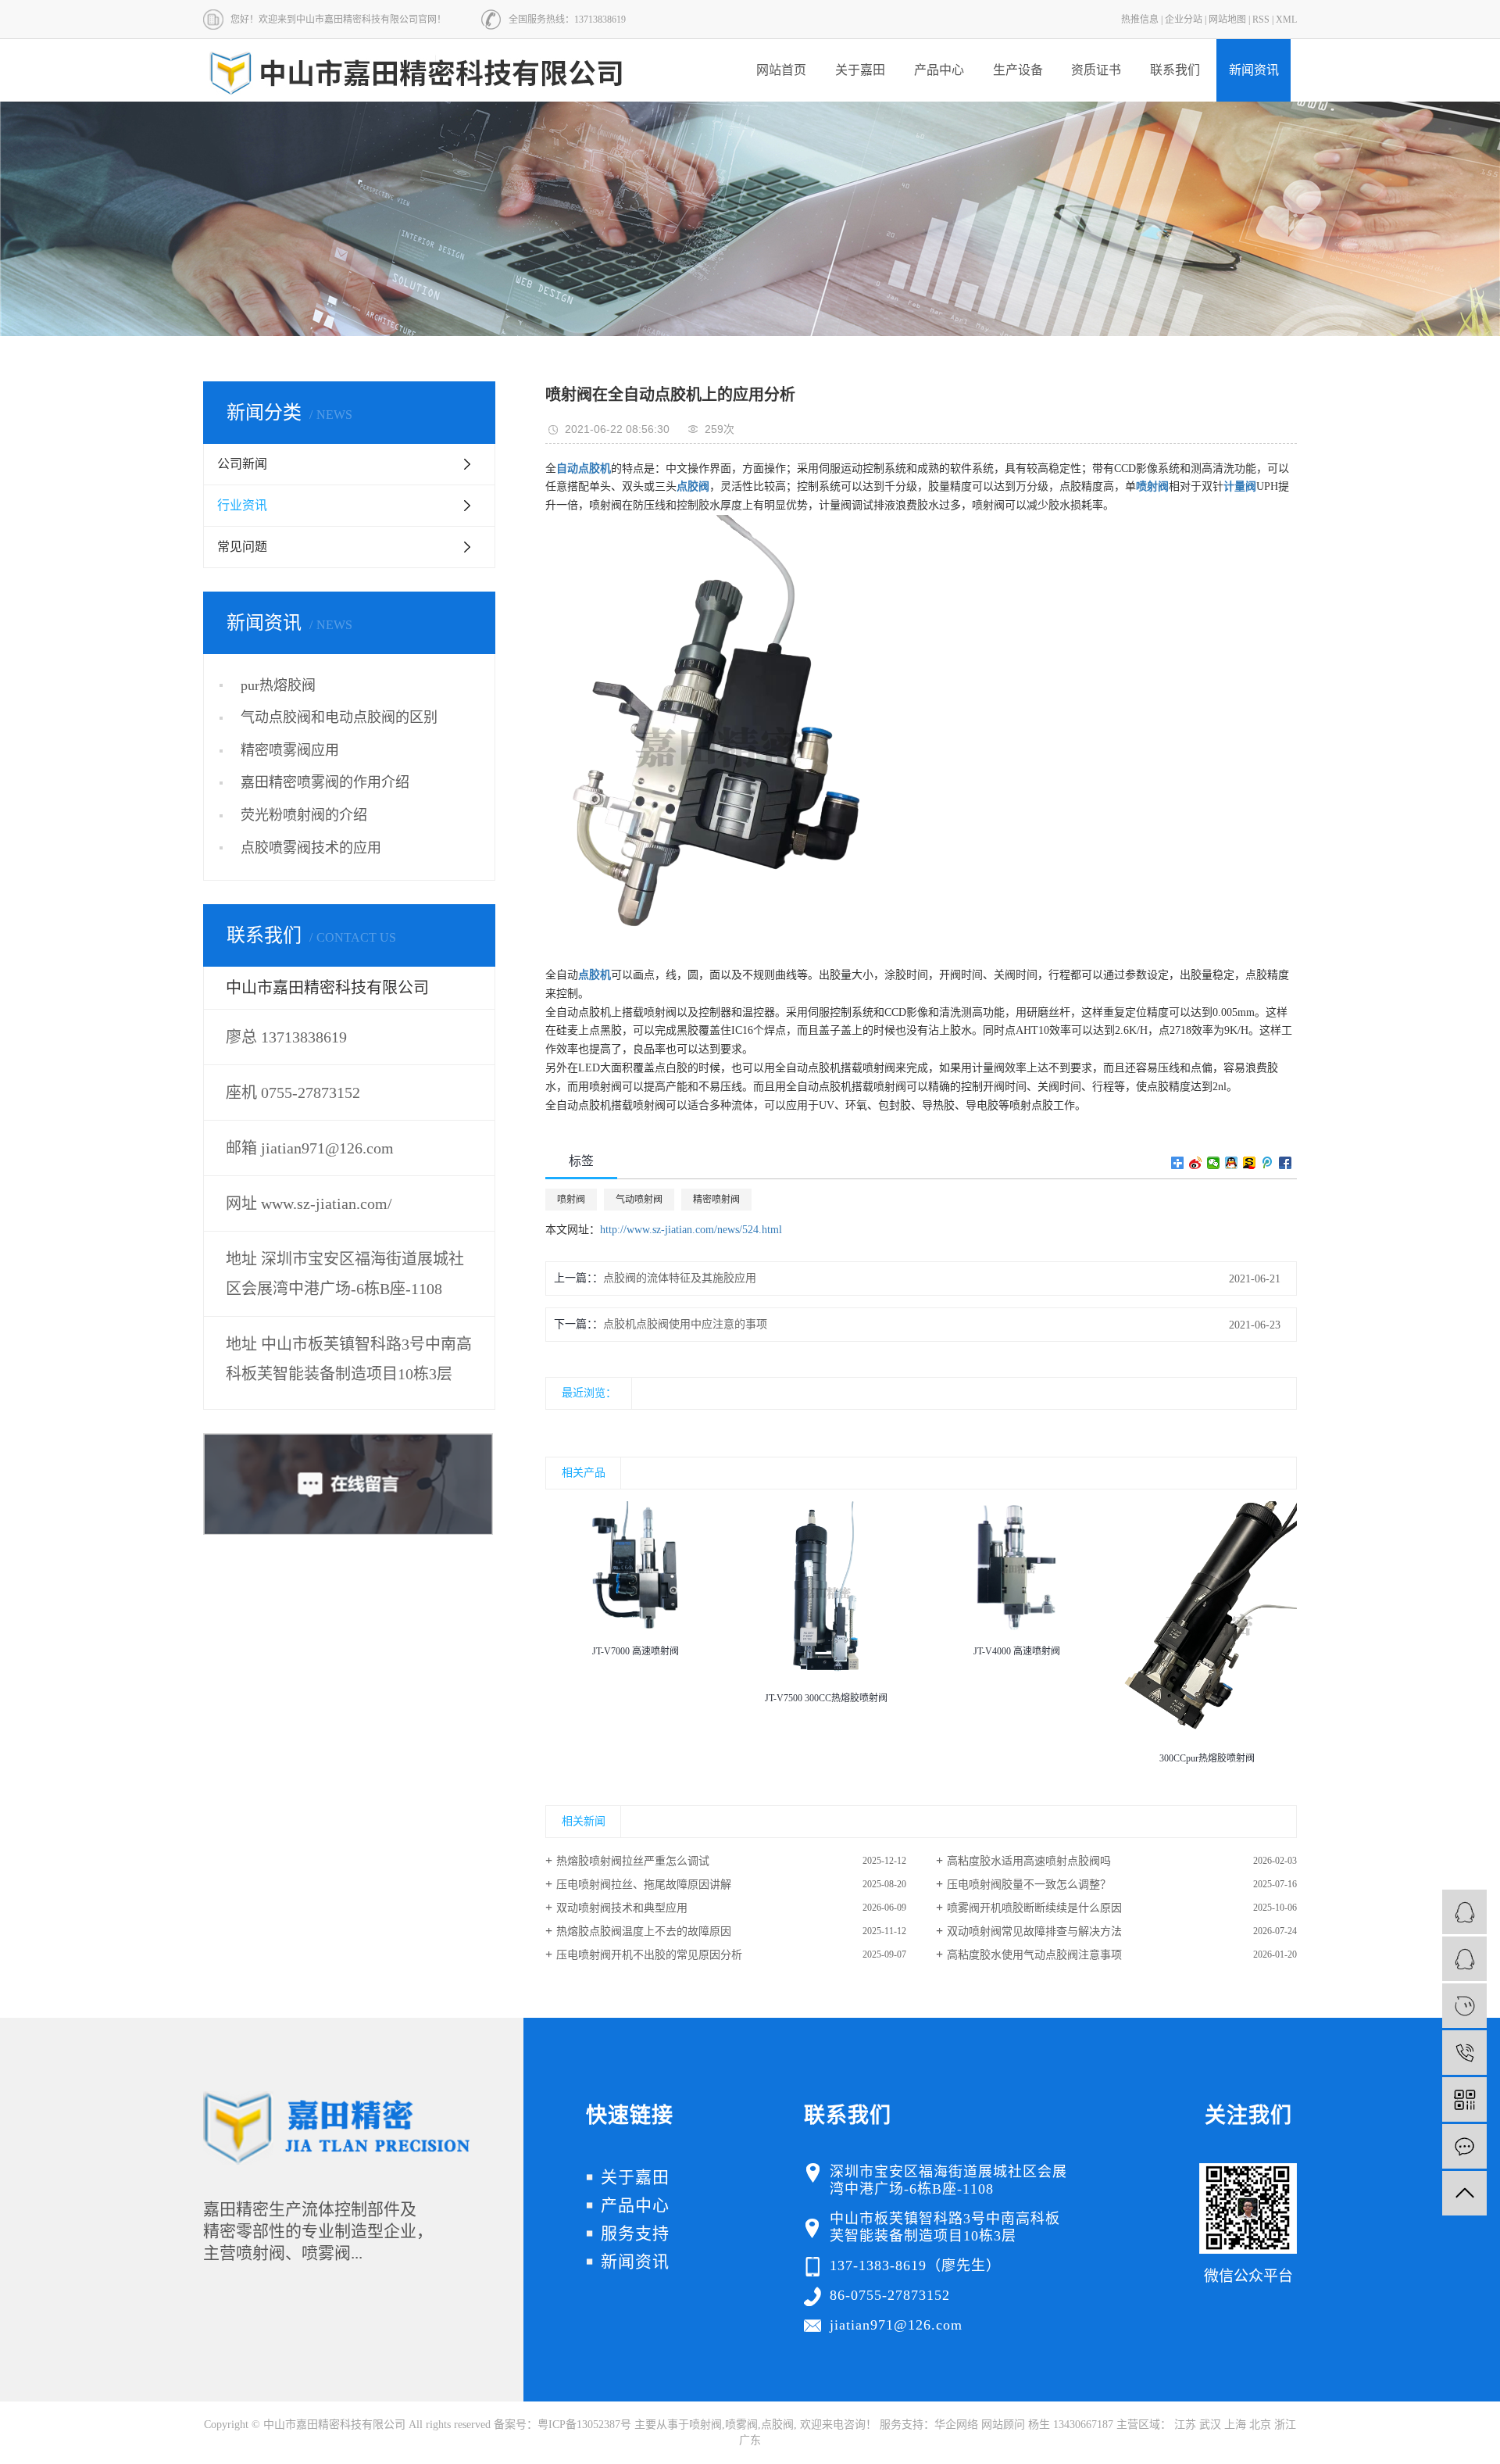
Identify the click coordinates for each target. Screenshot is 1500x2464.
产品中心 (939, 70)
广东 (750, 2440)
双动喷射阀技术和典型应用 (622, 1908)
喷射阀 (571, 1200)
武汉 (1210, 2425)
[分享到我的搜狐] (1250, 1163)
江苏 (1185, 2425)
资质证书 (1096, 70)
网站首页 (781, 70)
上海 (1235, 2425)
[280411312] (1464, 1959)
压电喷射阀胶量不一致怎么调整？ (1029, 1885)
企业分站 (1184, 20)
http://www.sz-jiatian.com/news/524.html (691, 1230)
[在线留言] (1464, 2146)
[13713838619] (1464, 2053)
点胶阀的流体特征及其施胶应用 (680, 1278)
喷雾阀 (741, 2425)
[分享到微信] (1214, 1163)
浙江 (1285, 2425)
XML (1286, 20)
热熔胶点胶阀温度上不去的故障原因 (644, 1931)
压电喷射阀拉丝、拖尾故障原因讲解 (644, 1885)
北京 (1260, 2425)
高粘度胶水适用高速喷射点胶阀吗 (1029, 1861)
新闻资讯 (1254, 70)
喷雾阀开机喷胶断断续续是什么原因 (1034, 1908)
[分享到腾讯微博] (1268, 1163)
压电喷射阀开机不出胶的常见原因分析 (649, 1955)
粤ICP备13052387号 (584, 2425)
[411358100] (1464, 1912)
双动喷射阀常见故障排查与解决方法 (1034, 1931)
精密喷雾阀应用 (290, 750)
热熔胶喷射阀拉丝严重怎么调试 (633, 1861)
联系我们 (1175, 70)
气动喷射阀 (639, 1200)
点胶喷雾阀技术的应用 (311, 848)
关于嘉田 (860, 70)
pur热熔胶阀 (278, 685)
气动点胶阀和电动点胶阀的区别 (339, 717)
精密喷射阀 (716, 1200)
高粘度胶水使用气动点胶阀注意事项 (1034, 1955)
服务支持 (635, 2233)
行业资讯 (242, 505)
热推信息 (1140, 20)
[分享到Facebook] (1286, 1163)
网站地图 (1227, 20)
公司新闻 (242, 464)
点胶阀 (777, 2425)
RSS (1261, 20)
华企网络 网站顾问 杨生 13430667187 (1024, 2425)
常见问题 (242, 547)
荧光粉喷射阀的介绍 (304, 815)
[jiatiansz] (1464, 2006)
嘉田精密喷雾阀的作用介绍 (325, 782)
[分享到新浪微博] (1196, 1163)
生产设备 (1018, 70)
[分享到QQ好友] (1232, 1163)
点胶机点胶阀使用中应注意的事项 (685, 1324)
